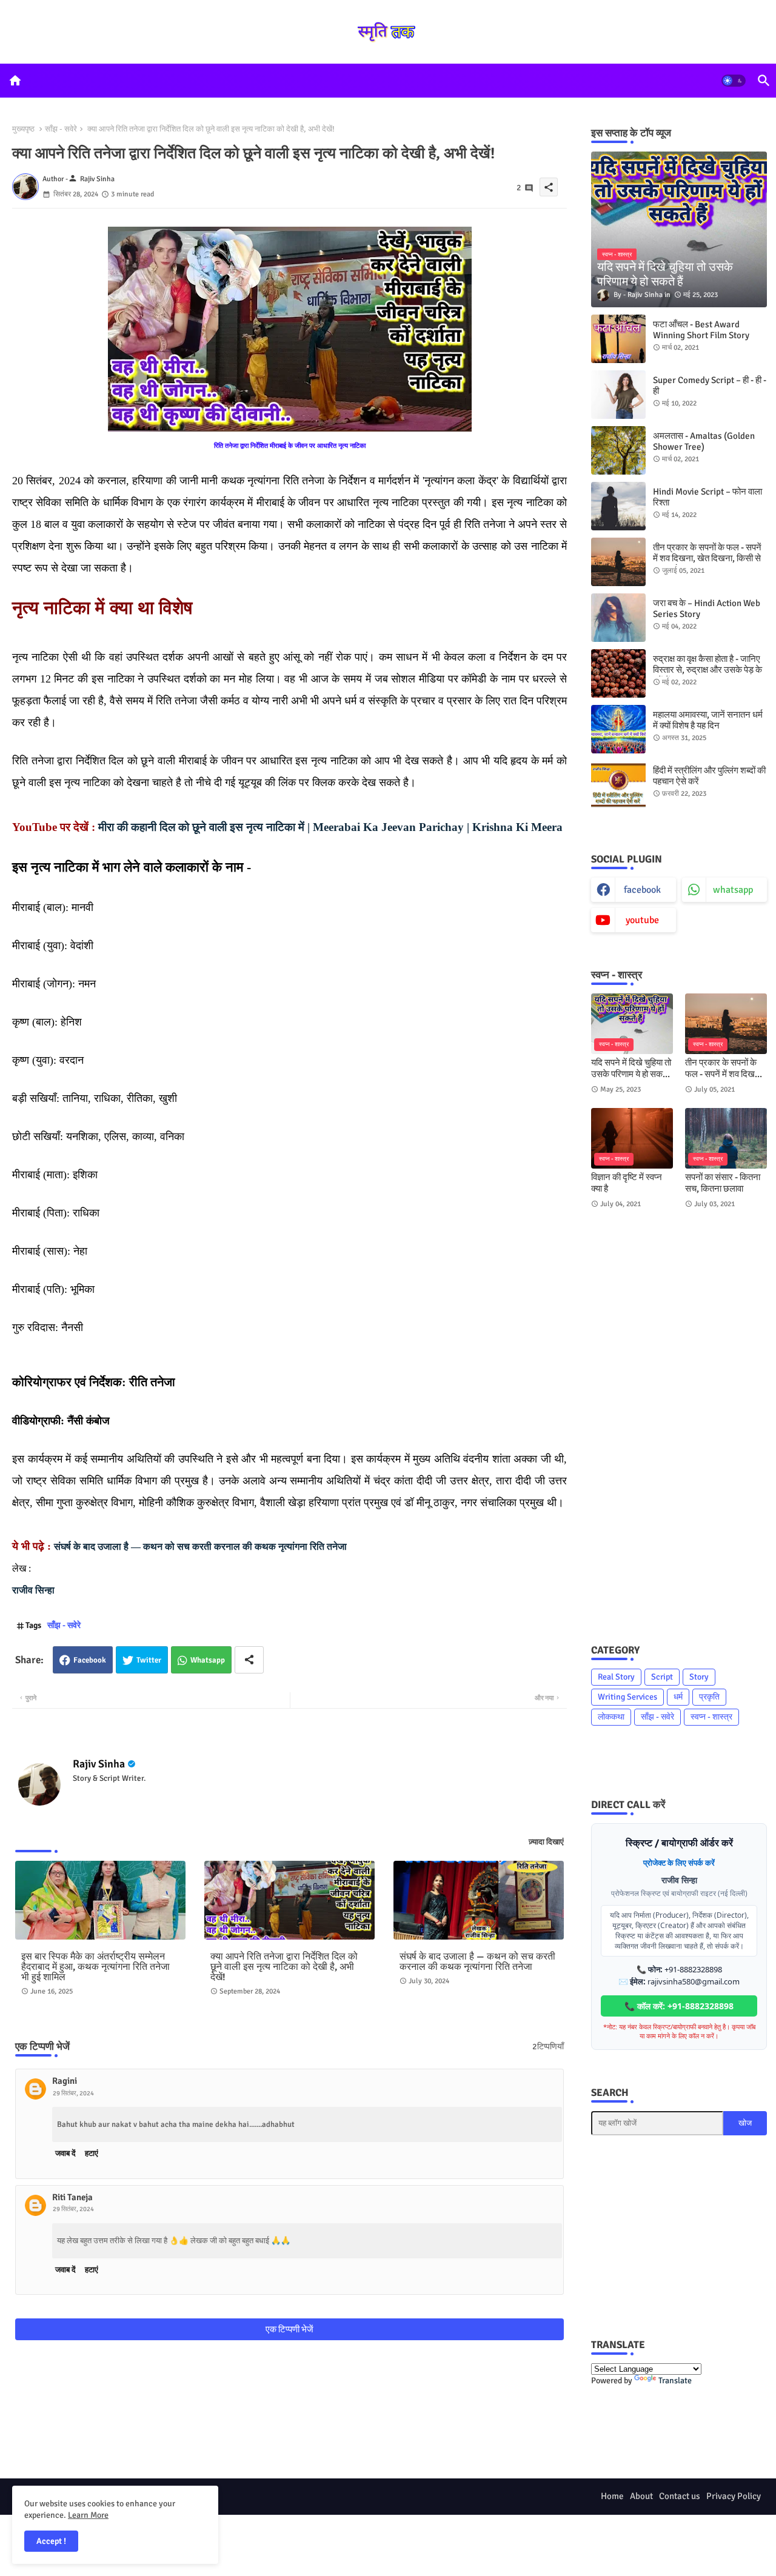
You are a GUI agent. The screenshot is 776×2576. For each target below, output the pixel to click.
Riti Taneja (72, 2197)
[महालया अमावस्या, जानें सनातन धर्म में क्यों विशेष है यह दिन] (618, 729)
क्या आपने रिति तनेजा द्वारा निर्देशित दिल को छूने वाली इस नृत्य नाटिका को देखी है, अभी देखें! (284, 1967)
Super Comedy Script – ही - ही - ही (710, 385)
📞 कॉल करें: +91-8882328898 (679, 2006)
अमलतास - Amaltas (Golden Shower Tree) (704, 441)
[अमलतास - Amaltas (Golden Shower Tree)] (618, 450)
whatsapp (733, 890)
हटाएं (92, 2154)
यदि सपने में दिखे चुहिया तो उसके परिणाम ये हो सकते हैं (631, 1069)
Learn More (88, 2515)
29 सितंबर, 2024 (73, 2093)
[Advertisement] (679, 1426)
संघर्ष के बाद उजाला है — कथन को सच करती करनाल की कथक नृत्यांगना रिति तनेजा (200, 1547)
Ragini (65, 2081)
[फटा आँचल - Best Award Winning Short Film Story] (618, 339)
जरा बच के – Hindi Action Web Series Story (707, 609)
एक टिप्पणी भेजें (289, 2329)
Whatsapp (208, 1660)
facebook (642, 890)
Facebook (90, 1660)
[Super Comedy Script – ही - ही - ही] (618, 395)
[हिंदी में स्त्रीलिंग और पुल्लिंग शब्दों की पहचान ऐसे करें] (618, 785)
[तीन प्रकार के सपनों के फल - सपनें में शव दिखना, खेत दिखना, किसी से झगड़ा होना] (618, 562)
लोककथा (611, 1717)
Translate (675, 2381)
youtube (642, 920)
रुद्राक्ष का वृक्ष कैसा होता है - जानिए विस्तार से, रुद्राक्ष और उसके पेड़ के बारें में (707, 670)
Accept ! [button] (51, 2541)
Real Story (616, 1677)
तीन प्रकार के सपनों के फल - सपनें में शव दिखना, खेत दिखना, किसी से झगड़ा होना (707, 558)
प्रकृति (709, 1697)
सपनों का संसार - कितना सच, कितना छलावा (723, 1183)
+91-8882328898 (693, 1969)
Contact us (680, 2496)
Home (612, 2496)
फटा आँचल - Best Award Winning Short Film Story (701, 330)
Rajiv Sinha (99, 1764)
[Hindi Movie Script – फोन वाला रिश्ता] (618, 506)
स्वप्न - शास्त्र (711, 1717)
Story (699, 1677)
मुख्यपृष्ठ (23, 129)
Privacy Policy (734, 2496)
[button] (734, 81)
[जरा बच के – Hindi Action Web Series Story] (618, 618)
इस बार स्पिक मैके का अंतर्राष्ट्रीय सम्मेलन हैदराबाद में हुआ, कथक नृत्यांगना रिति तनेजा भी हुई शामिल (95, 1967)
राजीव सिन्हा (33, 1590)
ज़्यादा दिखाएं (546, 1842)
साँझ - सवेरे (61, 129)
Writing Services (627, 1697)
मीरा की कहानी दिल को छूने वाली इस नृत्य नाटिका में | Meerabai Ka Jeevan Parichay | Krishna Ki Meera (330, 827)
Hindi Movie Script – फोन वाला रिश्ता (707, 497)
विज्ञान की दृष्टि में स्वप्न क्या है (627, 1183)
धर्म (678, 1697)
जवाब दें (65, 2154)
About (641, 2496)
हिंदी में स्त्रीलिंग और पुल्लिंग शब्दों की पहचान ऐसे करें (709, 776)
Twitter (149, 1660)
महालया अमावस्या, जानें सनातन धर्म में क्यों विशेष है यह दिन (708, 720)
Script (662, 1677)
